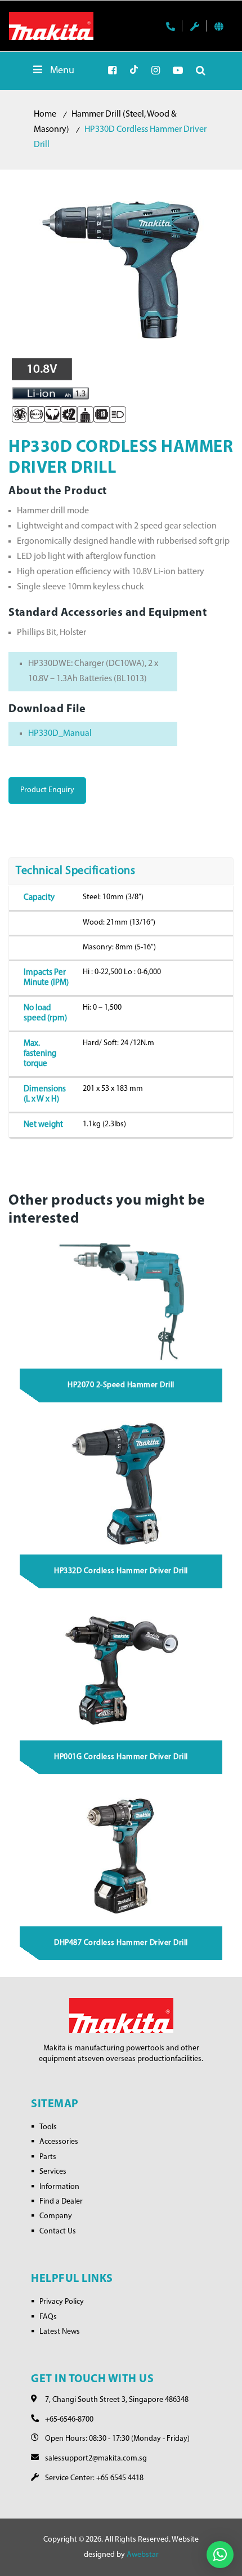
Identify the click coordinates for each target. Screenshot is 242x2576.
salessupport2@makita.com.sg (96, 2459)
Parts (48, 2157)
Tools (48, 2127)
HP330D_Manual (60, 734)
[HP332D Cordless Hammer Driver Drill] (122, 1483)
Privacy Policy (62, 2302)
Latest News (60, 2332)
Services (53, 2172)
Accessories (59, 2142)
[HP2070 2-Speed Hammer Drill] (122, 1298)
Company (56, 2216)
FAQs (48, 2317)
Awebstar (143, 2555)
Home (45, 114)
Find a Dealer (61, 2202)
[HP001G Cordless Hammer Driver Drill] (122, 1669)
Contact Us (58, 2231)
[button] (220, 2555)
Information (59, 2187)
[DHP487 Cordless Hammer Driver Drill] (122, 1855)
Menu (62, 71)
